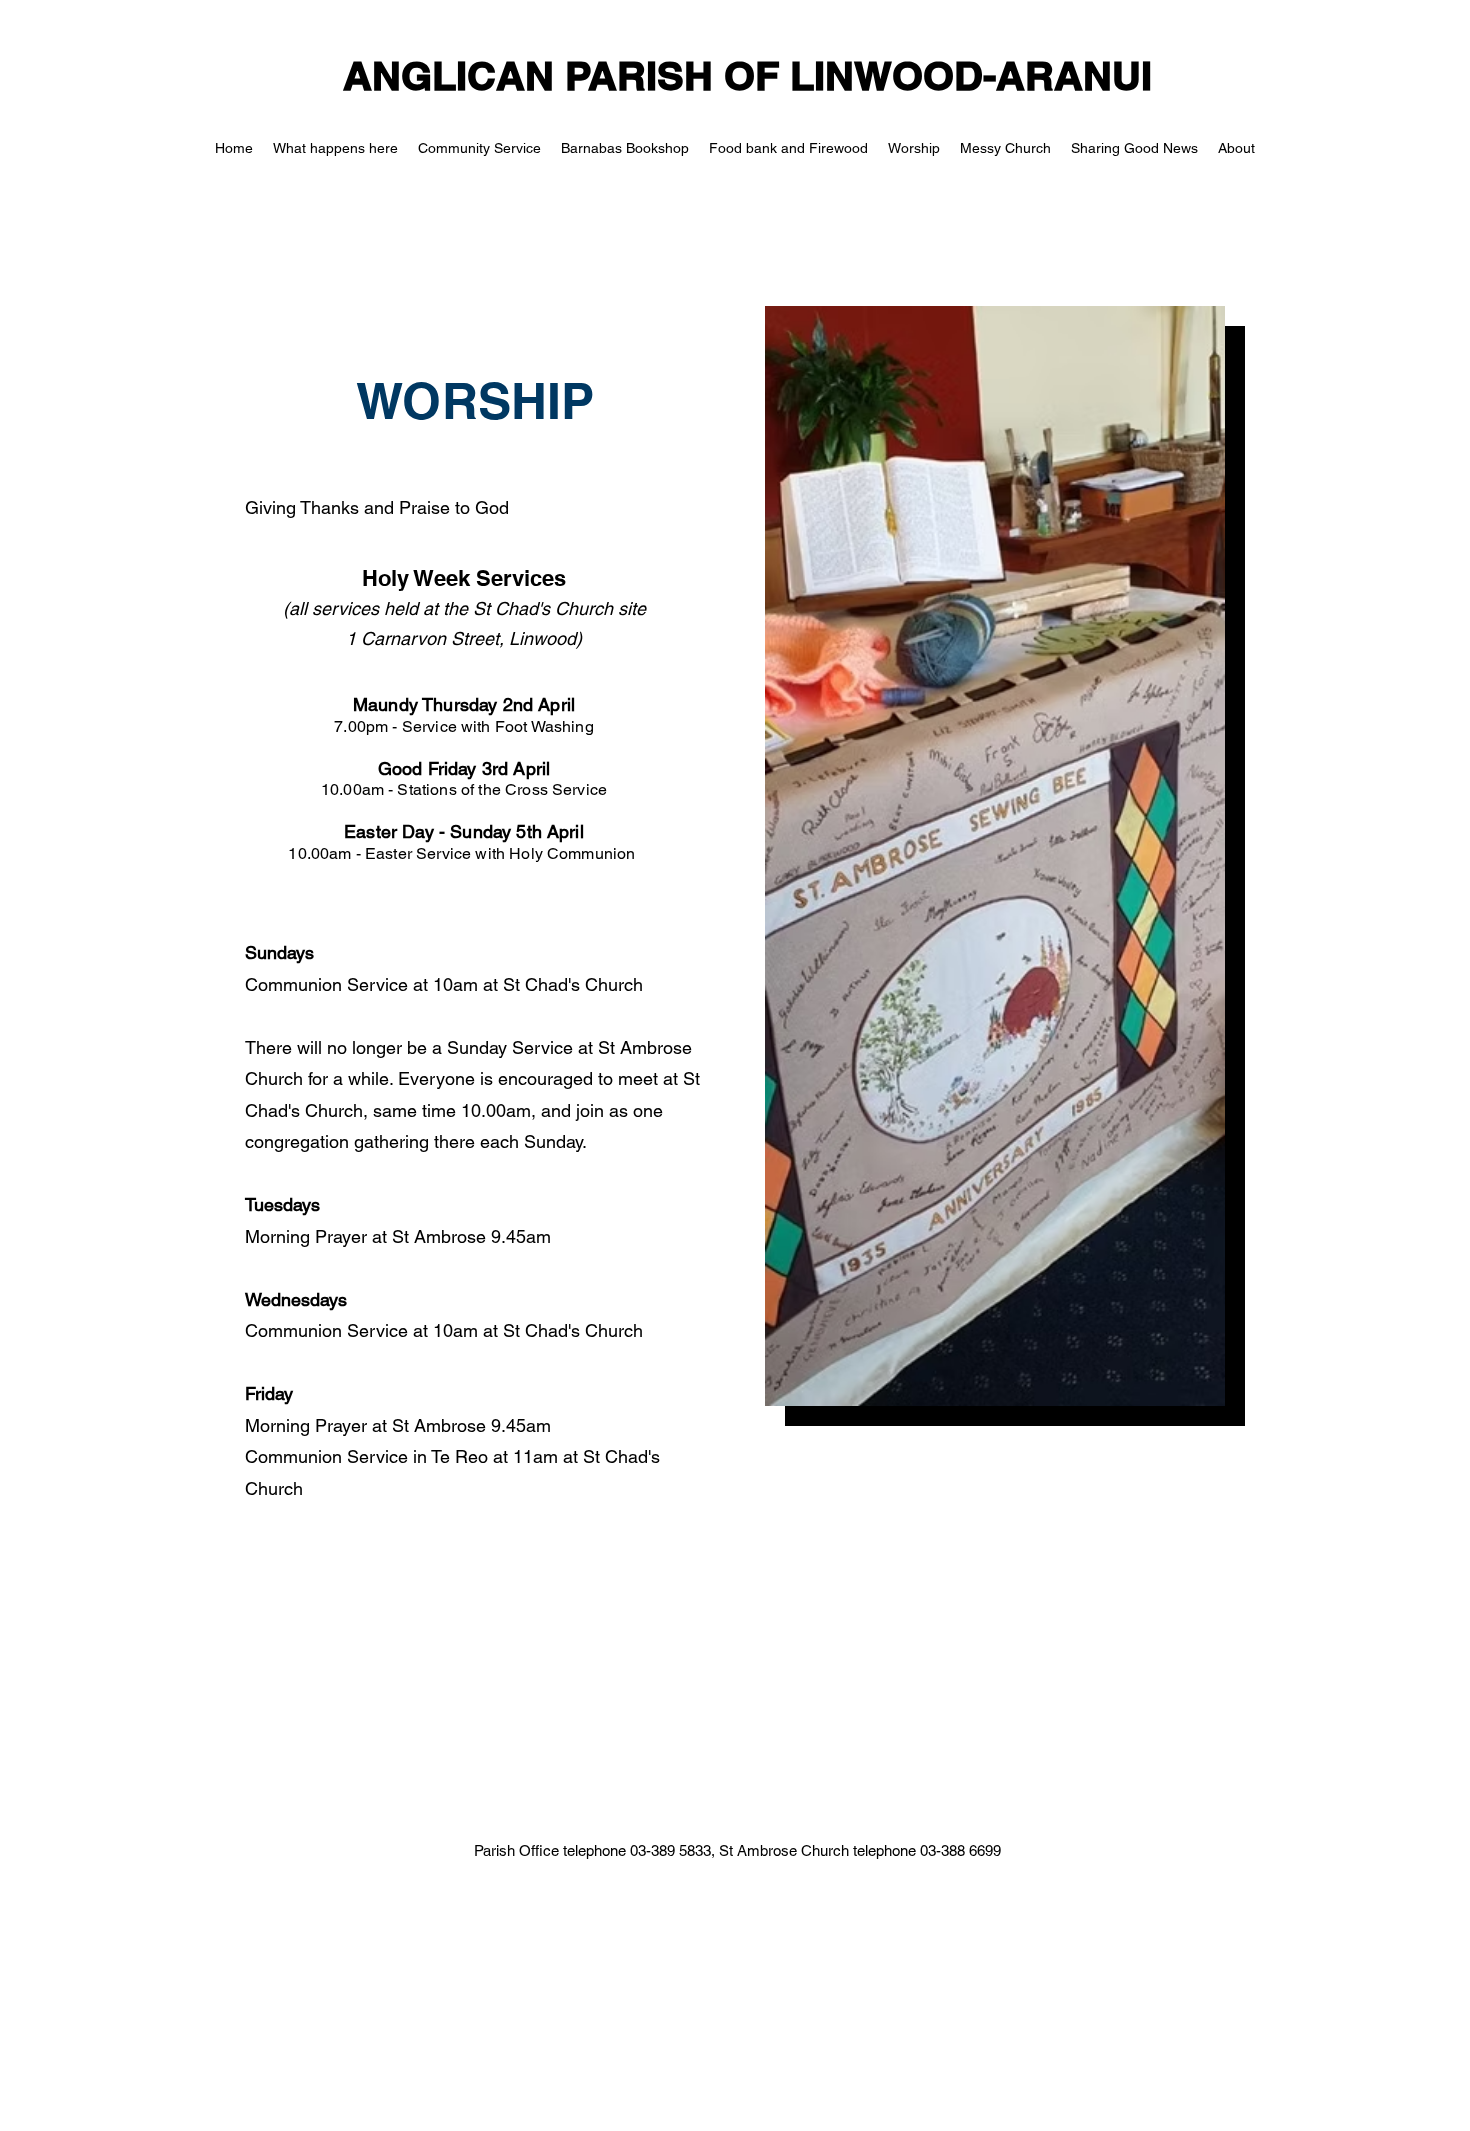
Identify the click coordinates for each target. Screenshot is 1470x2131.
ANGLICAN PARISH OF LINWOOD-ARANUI (747, 75)
